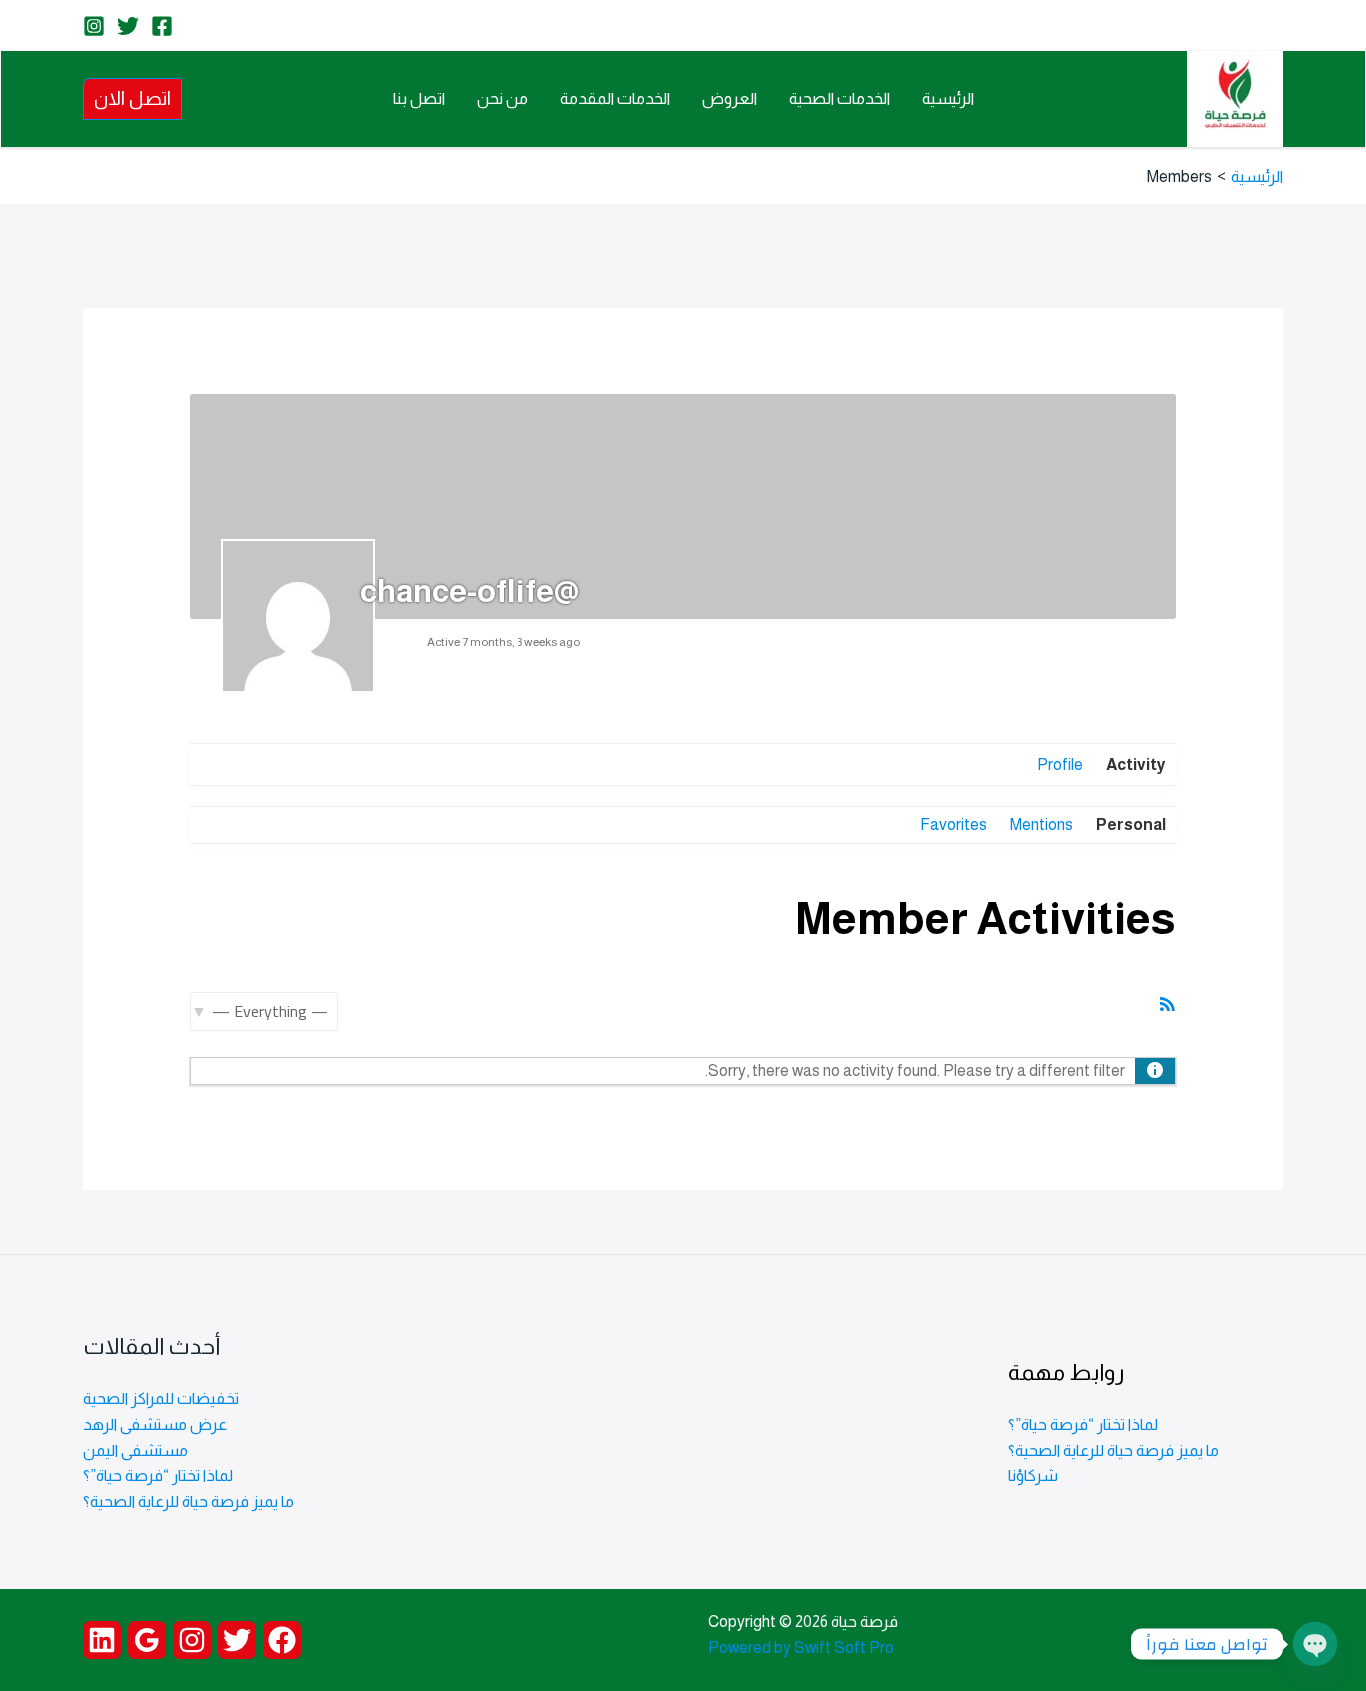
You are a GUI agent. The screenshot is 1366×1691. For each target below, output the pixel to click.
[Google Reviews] (147, 1640)
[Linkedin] (102, 1640)
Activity (1136, 764)
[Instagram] (94, 26)
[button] (132, 98)
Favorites (953, 824)
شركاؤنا (1033, 1475)
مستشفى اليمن (135, 1450)
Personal (1131, 824)
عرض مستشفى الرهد (155, 1424)
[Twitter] (128, 26)
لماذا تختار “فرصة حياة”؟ (1083, 1424)
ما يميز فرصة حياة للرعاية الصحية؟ (1113, 1450)
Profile (1060, 764)
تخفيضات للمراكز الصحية (161, 1398)
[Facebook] (162, 26)
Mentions (1041, 824)
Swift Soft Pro (844, 1647)
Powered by (749, 1647)
